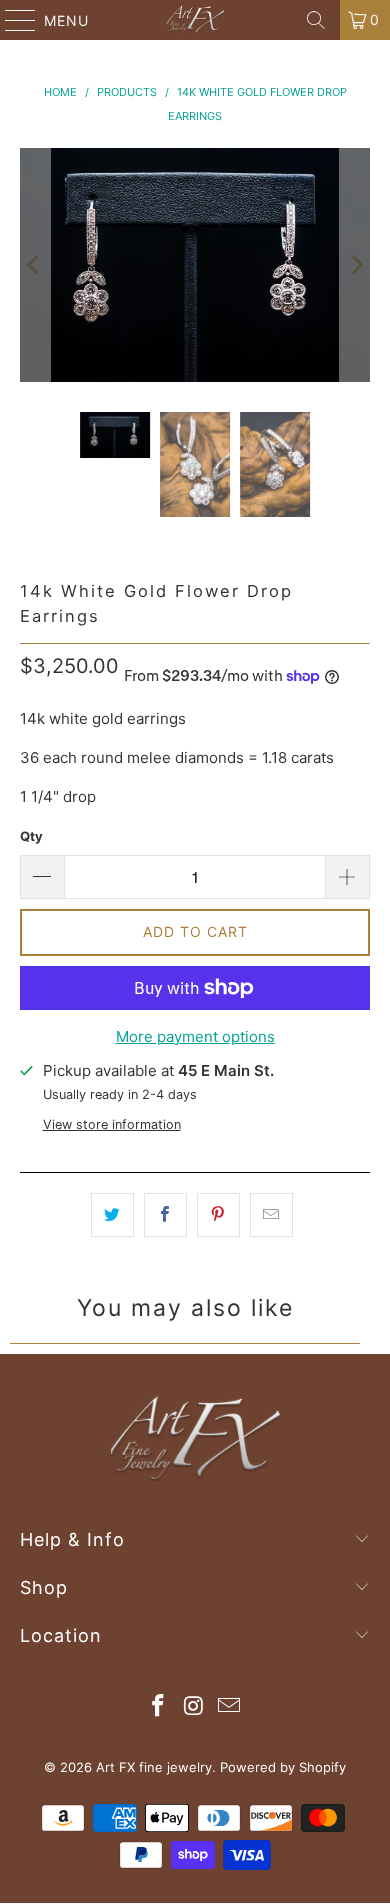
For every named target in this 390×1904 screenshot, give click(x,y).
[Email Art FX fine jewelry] (230, 1707)
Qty (31, 836)
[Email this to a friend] (271, 1215)
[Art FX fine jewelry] (195, 20)
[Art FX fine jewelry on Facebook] (158, 1707)
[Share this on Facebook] (165, 1215)
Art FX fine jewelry (154, 1767)
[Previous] (35, 265)
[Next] (355, 265)
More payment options (195, 1036)
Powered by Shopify (283, 1767)
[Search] (316, 20)
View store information (112, 1124)
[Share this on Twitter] (112, 1215)
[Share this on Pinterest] (218, 1215)
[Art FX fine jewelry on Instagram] (194, 1707)
